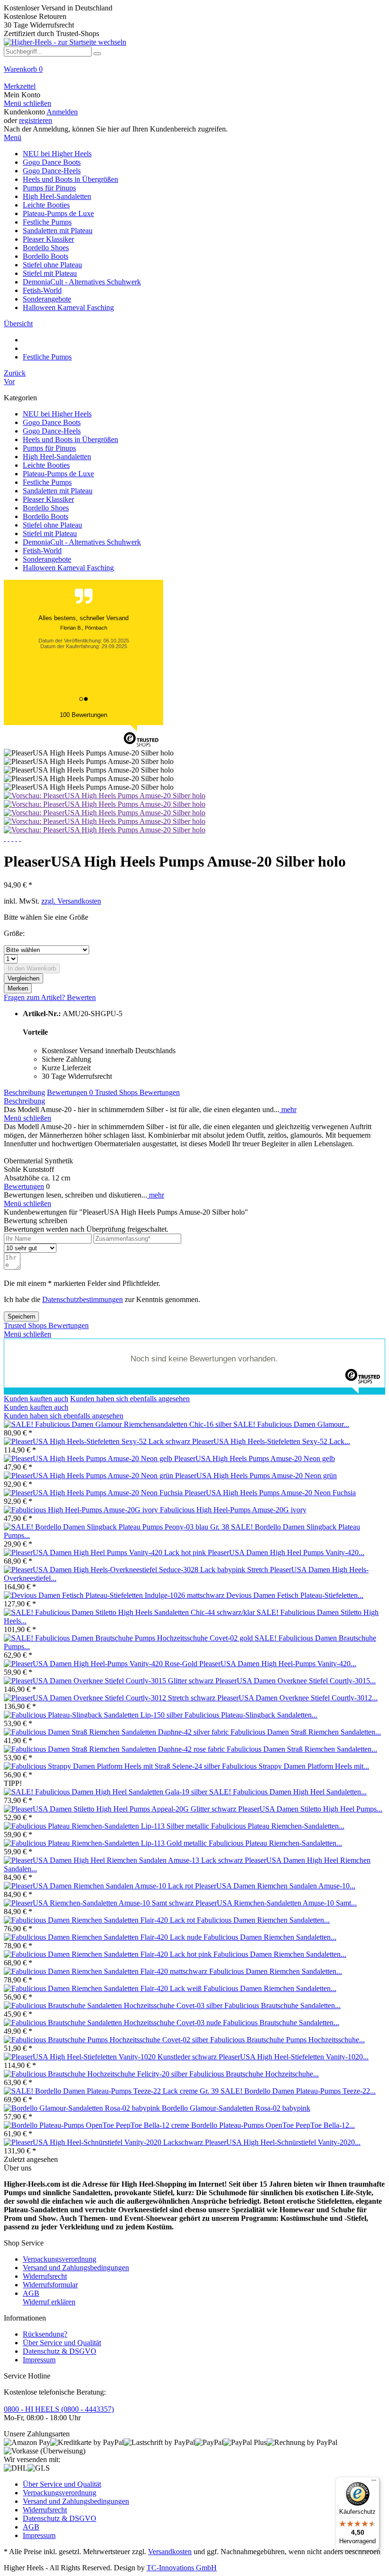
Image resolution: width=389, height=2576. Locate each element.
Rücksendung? (45, 2334)
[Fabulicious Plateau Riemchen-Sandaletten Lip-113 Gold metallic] (106, 1843)
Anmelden (62, 112)
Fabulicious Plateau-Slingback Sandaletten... (251, 1715)
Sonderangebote (47, 559)
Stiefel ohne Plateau (52, 525)
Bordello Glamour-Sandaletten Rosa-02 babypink (236, 2108)
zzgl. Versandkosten (71, 901)
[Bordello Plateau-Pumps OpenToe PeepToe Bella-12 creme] (97, 2125)
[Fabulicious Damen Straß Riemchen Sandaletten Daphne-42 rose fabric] (115, 1749)
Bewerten (81, 997)
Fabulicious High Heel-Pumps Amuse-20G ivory (233, 1510)
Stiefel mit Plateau (50, 533)
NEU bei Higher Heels (57, 414)
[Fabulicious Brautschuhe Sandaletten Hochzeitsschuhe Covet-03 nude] (113, 2023)
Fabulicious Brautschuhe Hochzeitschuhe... (254, 2074)
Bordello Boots (46, 516)
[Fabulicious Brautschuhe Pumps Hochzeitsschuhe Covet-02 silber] (107, 2040)
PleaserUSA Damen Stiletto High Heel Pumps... (310, 1809)
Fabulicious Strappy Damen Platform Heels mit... (296, 1766)
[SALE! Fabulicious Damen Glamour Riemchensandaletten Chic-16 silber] (119, 1424)
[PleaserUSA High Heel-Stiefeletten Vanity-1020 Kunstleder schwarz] (111, 2057)
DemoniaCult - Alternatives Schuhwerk (82, 542)
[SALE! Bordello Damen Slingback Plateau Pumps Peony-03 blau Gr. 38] (117, 1527)
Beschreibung (24, 1092)
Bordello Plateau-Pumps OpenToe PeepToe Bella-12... (273, 2125)
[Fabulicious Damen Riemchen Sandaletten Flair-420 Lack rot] (100, 1920)
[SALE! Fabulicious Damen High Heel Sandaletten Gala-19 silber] (107, 1792)
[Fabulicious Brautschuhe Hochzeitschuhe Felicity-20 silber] (97, 2074)
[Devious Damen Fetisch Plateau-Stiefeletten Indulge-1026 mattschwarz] (115, 1595)
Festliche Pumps (47, 482)
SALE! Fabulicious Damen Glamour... (291, 1424)
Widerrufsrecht (45, 2276)
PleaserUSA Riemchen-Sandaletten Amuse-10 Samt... (276, 1903)
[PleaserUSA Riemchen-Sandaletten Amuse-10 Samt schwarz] (100, 1903)
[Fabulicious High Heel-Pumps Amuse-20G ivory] (82, 1510)
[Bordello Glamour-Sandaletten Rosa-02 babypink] (83, 2108)
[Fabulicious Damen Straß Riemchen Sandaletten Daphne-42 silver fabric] (117, 1732)
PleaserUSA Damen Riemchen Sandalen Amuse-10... (275, 1886)
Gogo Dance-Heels (52, 431)
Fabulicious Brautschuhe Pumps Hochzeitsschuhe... (287, 2040)
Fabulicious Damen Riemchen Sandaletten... (263, 1920)
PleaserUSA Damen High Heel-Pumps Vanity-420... (278, 1664)
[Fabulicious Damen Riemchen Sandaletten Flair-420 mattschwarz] (107, 1971)
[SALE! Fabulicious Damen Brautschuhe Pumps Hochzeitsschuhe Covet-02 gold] (129, 1638)
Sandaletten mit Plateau (58, 491)
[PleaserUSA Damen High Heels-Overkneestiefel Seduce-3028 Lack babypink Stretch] (137, 1570)
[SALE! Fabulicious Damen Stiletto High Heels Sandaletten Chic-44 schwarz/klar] (130, 1612)
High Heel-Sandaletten (57, 457)
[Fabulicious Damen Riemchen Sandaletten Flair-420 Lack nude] (104, 1937)
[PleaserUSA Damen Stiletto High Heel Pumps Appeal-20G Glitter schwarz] (121, 1809)
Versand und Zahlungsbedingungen (76, 2268)
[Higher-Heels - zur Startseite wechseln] (65, 42)
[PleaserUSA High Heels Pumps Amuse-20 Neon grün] (89, 1476)
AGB (31, 2293)
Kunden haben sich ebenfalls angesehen (130, 1399)
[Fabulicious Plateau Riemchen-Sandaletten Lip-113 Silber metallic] (107, 1826)
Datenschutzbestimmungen (83, 1299)
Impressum (39, 2360)
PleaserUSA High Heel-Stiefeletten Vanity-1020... (294, 2057)
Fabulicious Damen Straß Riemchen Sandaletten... (306, 1732)
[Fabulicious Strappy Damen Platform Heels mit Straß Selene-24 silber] (113, 1766)
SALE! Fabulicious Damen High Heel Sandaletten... (288, 1792)
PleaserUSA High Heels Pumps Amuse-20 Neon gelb (255, 1458)
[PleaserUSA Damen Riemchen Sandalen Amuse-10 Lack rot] (99, 1886)
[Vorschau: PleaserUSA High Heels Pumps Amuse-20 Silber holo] (105, 796)
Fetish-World (42, 551)
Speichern (21, 1316)
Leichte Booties (46, 465)
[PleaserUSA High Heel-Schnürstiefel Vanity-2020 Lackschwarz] (104, 2142)
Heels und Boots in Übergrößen (70, 439)
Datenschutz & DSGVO (60, 2351)
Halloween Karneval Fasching (68, 568)
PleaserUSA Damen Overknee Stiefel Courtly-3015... (296, 1681)
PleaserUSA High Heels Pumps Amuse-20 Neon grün (256, 1476)
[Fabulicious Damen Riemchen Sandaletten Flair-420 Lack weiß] (104, 1988)
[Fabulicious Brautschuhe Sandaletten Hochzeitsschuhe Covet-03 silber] (114, 2005)
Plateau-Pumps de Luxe (58, 474)
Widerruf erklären (49, 2302)
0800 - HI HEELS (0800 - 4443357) (59, 2409)
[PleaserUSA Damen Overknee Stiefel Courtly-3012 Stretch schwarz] (111, 1698)
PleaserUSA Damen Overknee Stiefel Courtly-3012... (297, 1698)
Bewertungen (70, 1092)
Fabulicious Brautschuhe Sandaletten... (282, 2005)
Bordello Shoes (46, 508)
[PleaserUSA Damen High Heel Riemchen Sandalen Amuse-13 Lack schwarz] (124, 1860)
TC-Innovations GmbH (182, 2568)
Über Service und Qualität (62, 2343)
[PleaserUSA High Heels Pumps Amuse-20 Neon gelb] (89, 1458)
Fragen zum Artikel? (35, 997)
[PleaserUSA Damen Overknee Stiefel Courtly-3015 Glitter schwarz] (110, 1681)
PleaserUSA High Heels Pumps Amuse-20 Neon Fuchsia (270, 1493)
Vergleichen (23, 978)
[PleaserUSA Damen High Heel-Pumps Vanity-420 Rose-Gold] (102, 1664)
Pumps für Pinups (49, 448)
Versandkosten (170, 2552)
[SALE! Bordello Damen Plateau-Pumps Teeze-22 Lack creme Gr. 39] (112, 2091)
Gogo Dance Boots (52, 422)
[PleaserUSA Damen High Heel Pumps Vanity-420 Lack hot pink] (106, 1552)
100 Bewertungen (83, 715)
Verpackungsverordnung (60, 2259)
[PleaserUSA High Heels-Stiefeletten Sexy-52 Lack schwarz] (98, 1441)
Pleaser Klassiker (48, 499)
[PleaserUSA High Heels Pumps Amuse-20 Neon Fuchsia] (94, 1493)
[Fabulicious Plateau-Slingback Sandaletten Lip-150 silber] (94, 1715)
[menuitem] (194, 74)
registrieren (36, 120)
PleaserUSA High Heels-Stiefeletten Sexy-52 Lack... (271, 1441)
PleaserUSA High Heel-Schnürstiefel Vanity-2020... (283, 2142)
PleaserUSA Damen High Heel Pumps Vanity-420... (286, 1552)
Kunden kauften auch (36, 1399)
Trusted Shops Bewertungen (137, 1092)
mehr (288, 1109)
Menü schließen (28, 103)
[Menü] (374, 2482)
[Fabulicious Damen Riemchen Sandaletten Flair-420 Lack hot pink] (109, 1954)
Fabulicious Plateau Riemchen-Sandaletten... (278, 1826)
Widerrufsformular (50, 2285)
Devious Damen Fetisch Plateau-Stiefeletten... (295, 1595)
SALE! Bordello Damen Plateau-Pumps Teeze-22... (298, 2091)
